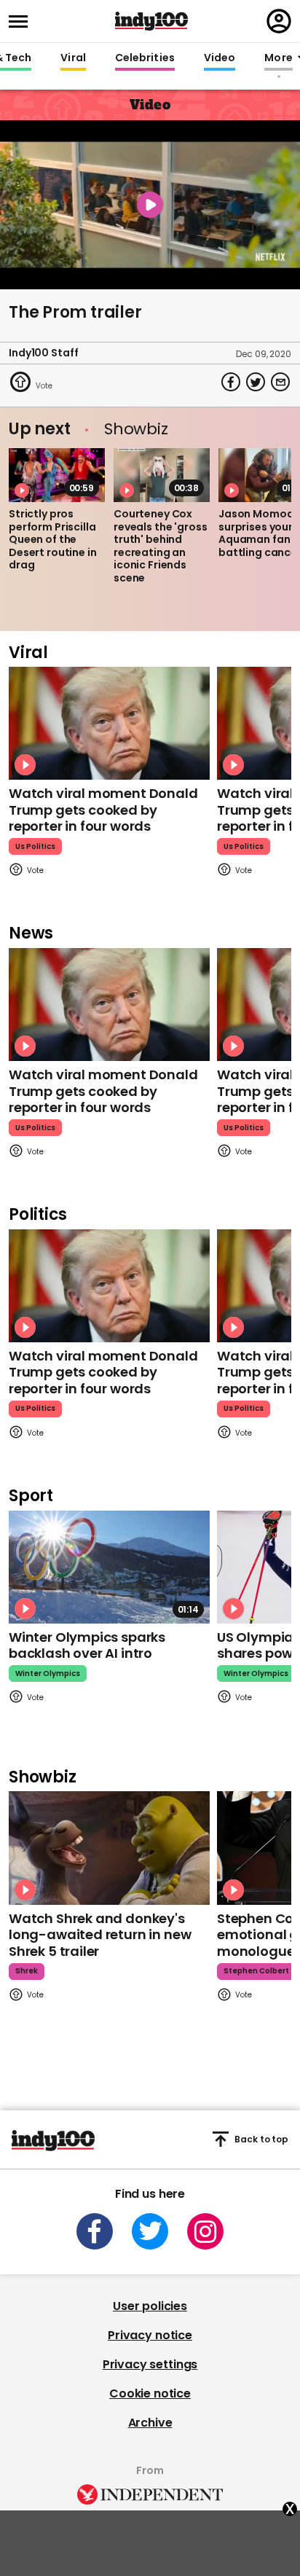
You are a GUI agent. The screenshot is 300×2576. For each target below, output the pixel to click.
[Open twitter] (150, 2231)
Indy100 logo (151, 21)
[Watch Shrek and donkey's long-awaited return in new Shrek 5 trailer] (109, 1848)
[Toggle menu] (23, 21)
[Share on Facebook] (231, 382)
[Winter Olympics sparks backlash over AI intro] (109, 1567)
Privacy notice (150, 2335)
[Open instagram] (205, 2231)
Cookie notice (150, 2393)
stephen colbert (256, 1971)
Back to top (261, 2139)
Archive (150, 2423)
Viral (73, 58)
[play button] (150, 205)
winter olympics (48, 1673)
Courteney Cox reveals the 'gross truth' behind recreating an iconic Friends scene (160, 546)
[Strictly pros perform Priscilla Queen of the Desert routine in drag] (57, 475)
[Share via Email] (280, 382)
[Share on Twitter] (256, 382)
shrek (27, 1971)
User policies (150, 2306)
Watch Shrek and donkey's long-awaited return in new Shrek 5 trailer (100, 1935)
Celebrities (145, 58)
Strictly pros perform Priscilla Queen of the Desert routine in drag (53, 539)
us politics (35, 846)
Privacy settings (150, 2364)
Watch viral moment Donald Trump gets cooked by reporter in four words (103, 810)
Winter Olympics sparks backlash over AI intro (87, 1645)
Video (220, 58)
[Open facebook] (95, 2231)
